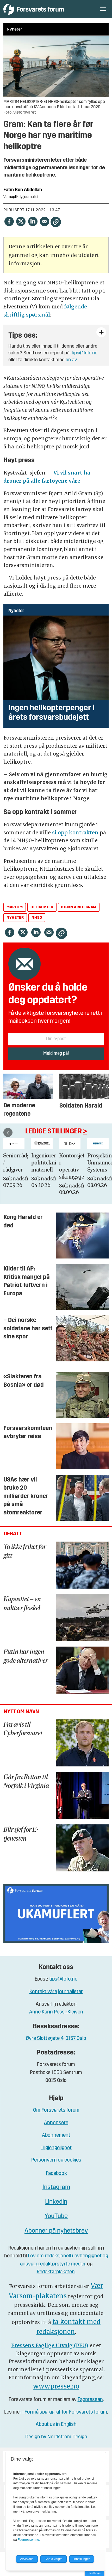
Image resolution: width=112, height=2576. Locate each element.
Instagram (56, 2187)
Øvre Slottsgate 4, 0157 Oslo (56, 2039)
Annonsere (56, 2123)
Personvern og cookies (56, 2160)
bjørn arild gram (79, 907)
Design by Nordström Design (56, 2437)
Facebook (56, 2174)
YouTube (56, 2216)
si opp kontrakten (76, 833)
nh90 (37, 918)
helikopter (42, 907)
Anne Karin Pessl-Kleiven (56, 2012)
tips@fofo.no (85, 353)
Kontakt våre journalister (56, 1992)
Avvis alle (27, 2559)
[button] (8, 1132)
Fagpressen (90, 2400)
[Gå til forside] (46, 9)
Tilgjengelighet (56, 2148)
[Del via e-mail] (44, 221)
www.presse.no (56, 2386)
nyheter (15, 918)
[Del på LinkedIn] (33, 221)
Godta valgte (54, 2559)
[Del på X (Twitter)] (21, 221)
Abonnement (56, 2136)
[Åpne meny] (103, 9)
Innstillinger (95, 2573)
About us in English (56, 2425)
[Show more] (101, 332)
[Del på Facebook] (9, 221)
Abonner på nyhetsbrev (56, 2231)
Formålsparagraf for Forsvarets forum (66, 2412)
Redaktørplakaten (56, 2272)
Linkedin (56, 2202)
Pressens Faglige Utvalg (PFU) (50, 2345)
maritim (15, 907)
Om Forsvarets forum (56, 2110)
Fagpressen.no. (29, 2540)
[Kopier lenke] (56, 222)
